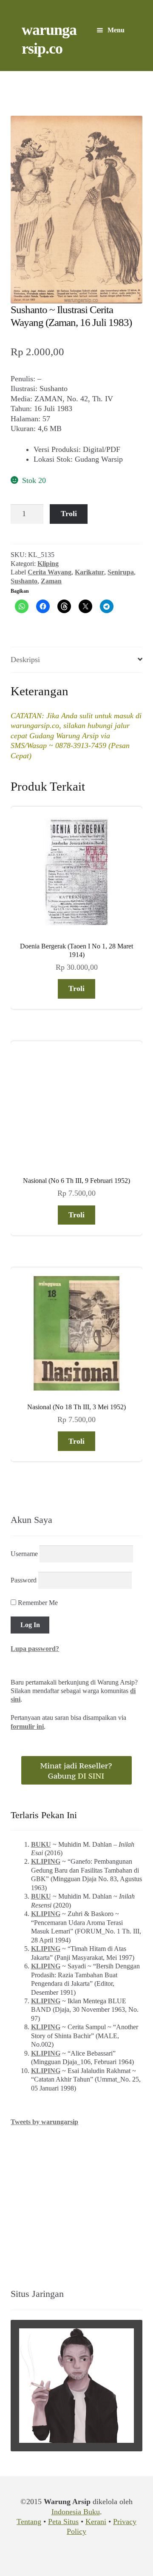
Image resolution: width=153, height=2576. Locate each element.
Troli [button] (76, 988)
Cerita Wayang (50, 572)
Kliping (48, 564)
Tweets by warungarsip (44, 2122)
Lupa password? (35, 1649)
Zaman (51, 581)
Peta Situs (63, 2522)
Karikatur (89, 572)
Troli (69, 514)
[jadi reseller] (76, 1770)
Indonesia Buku (76, 2512)
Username (24, 1554)
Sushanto (24, 581)
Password (24, 1580)
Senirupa (121, 572)
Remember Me (37, 1603)
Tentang (29, 2522)
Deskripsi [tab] (25, 660)
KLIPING (46, 1861)
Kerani (96, 2522)
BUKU (41, 1844)
